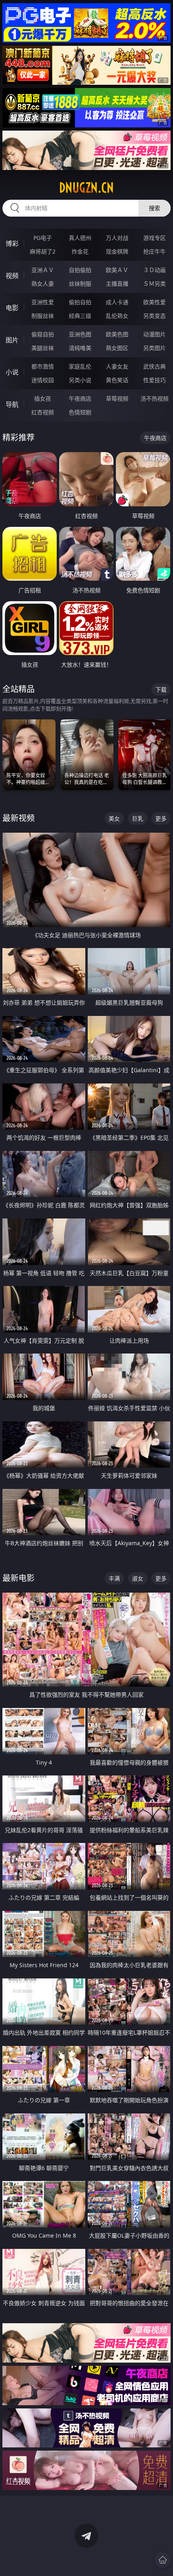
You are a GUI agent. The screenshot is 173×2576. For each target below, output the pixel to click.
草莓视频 (117, 398)
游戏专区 (154, 238)
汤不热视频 (154, 398)
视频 (12, 276)
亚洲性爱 (43, 302)
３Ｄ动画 (154, 270)
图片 (12, 340)
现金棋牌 (117, 251)
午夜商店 (80, 398)
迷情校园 (43, 380)
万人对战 (117, 238)
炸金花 (80, 251)
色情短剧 (80, 412)
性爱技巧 (154, 380)
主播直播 (117, 284)
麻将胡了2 (43, 251)
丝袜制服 (80, 284)
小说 (12, 372)
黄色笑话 (117, 380)
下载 (161, 689)
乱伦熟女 (117, 316)
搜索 (154, 208)
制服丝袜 (43, 316)
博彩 (12, 244)
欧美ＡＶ (117, 270)
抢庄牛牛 (154, 251)
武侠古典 (154, 366)
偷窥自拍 (43, 334)
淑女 (138, 1578)
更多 (161, 818)
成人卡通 (117, 302)
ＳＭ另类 (154, 284)
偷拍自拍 (80, 302)
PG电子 (43, 238)
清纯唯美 (80, 348)
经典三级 (80, 316)
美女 (114, 818)
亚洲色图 (80, 334)
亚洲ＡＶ (43, 270)
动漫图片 (154, 334)
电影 (12, 308)
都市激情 (43, 366)
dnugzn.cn (86, 188)
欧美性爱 (154, 302)
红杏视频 (43, 412)
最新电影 (19, 1578)
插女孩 (43, 398)
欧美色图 (117, 334)
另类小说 (80, 380)
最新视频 (19, 818)
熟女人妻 (43, 284)
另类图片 (154, 348)
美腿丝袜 (43, 348)
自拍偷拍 (80, 270)
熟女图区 (117, 348)
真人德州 (80, 238)
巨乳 (138, 818)
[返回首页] (163, 2560)
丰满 (114, 1578)
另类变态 (154, 316)
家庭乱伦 (80, 366)
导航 (12, 404)
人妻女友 (117, 366)
